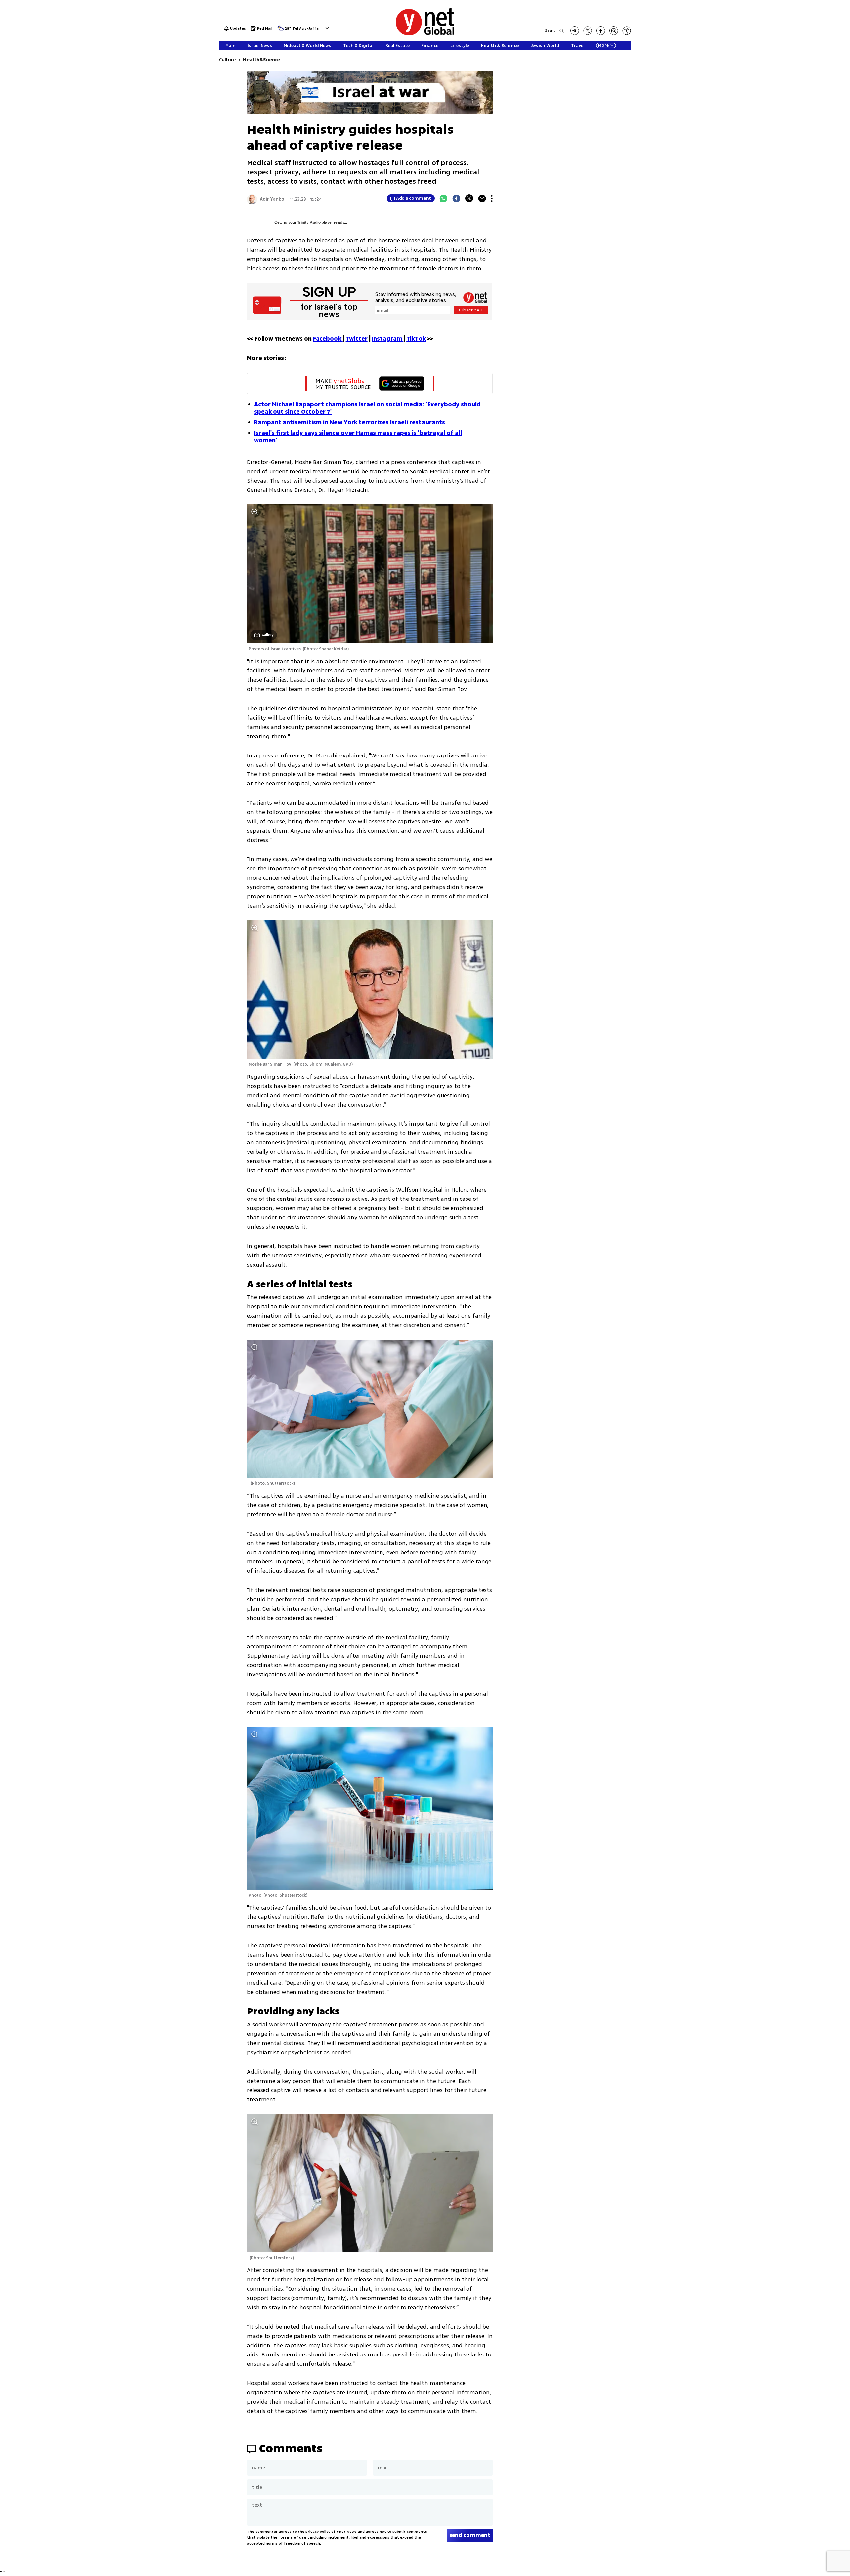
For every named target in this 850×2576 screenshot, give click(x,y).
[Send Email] (482, 198)
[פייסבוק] (601, 31)
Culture (227, 60)
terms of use (293, 2538)
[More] (492, 198)
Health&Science (261, 60)
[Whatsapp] (443, 198)
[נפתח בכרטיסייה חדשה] (575, 31)
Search (551, 30)
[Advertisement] (800, 100)
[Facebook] (456, 198)
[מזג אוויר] (281, 30)
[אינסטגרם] (614, 31)
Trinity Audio (309, 222)
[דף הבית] (425, 34)
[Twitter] (469, 198)
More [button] (603, 45)
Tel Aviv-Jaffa (305, 29)
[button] (327, 28)
